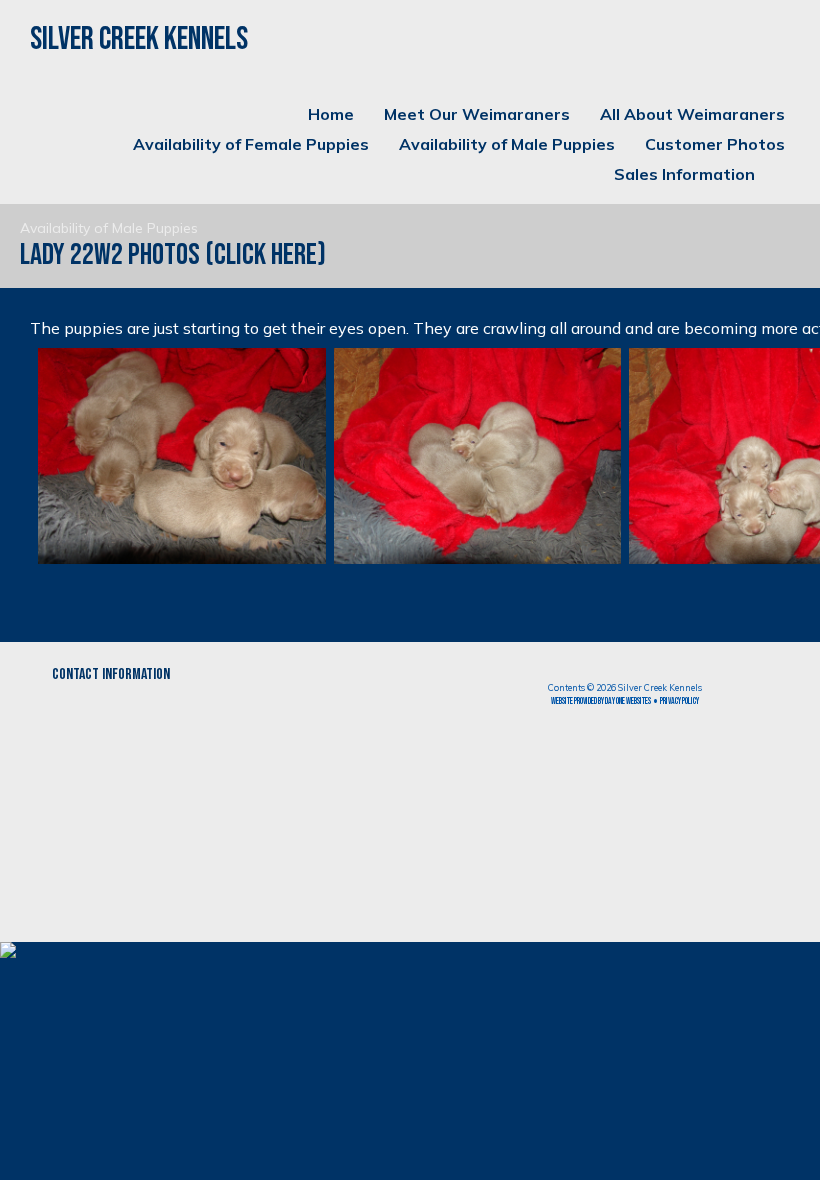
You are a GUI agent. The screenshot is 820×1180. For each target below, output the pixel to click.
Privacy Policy (679, 701)
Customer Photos (715, 144)
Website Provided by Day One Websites (601, 701)
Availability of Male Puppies (507, 144)
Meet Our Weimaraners (477, 114)
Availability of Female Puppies (251, 144)
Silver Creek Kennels (139, 39)
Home (331, 114)
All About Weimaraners (692, 114)
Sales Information (684, 174)
